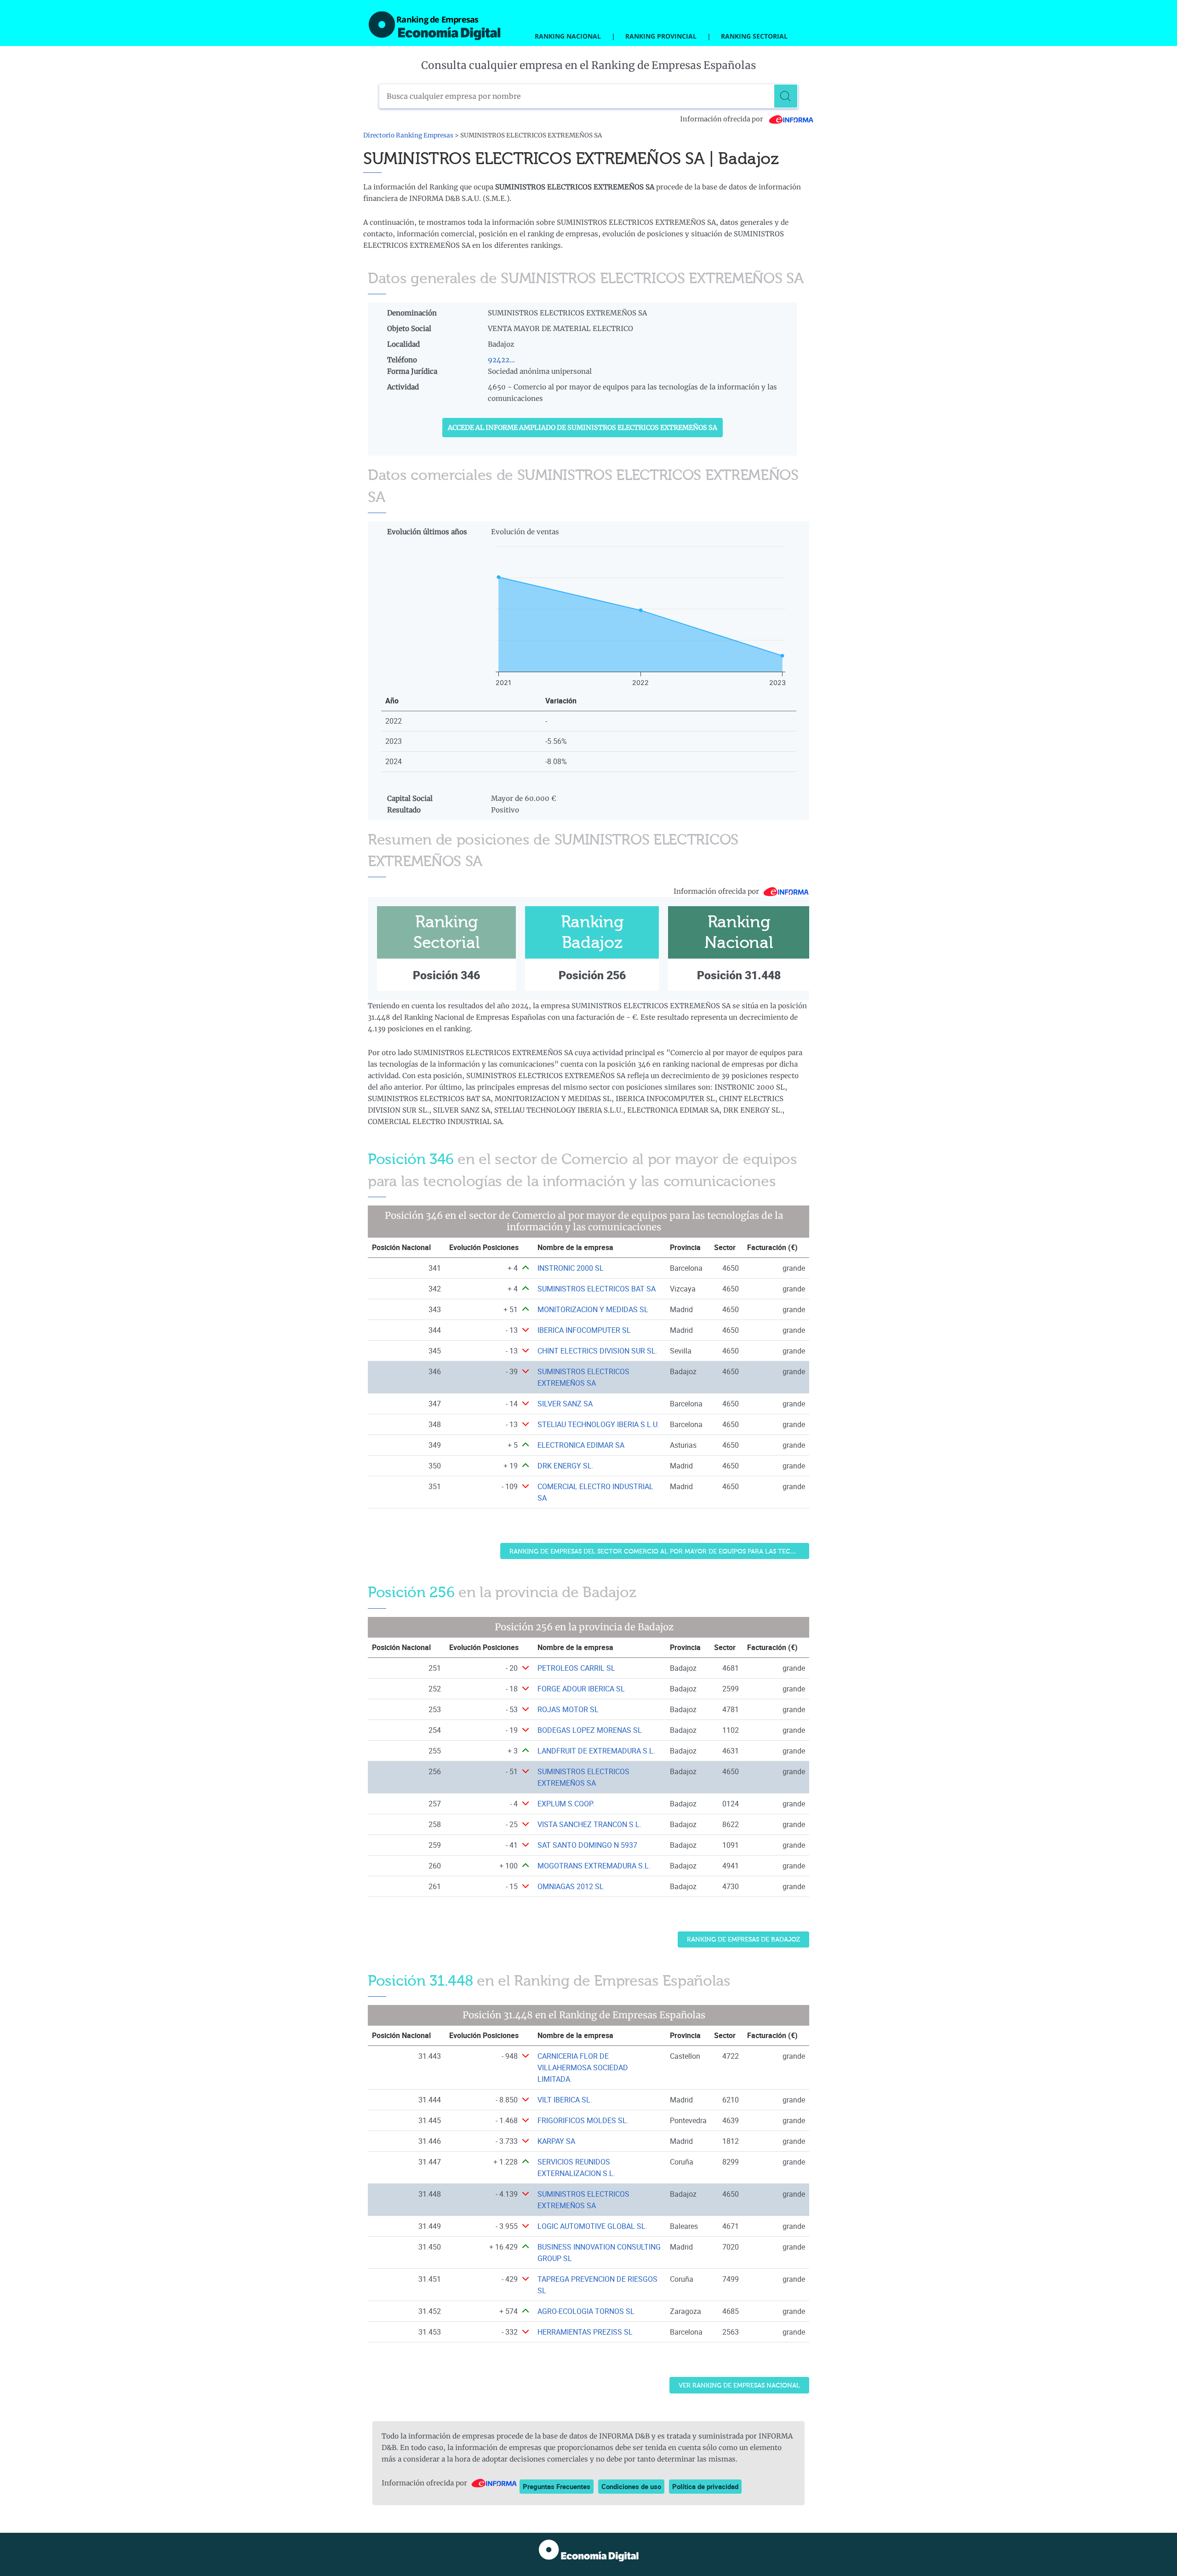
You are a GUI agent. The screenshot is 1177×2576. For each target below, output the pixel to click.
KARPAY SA (556, 2141)
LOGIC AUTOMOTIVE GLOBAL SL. (592, 2226)
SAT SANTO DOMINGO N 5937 (587, 1845)
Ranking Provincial (661, 36)
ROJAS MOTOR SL (568, 1709)
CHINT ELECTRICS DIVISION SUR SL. (597, 1351)
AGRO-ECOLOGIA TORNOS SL (586, 2311)
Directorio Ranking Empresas (408, 135)
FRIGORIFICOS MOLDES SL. (583, 2120)
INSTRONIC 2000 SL (571, 1268)
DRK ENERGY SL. (566, 1466)
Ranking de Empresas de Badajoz (743, 1939)
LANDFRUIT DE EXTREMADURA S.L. (596, 1751)
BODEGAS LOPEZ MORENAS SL (590, 1730)
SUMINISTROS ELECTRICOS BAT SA (597, 1289)
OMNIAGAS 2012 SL (571, 1886)
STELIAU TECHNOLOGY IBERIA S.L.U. (598, 1424)
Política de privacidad (705, 2486)
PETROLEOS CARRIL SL (576, 1668)
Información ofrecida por (722, 119)
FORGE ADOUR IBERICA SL (581, 1689)
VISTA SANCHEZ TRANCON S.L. (589, 1824)
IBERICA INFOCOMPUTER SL (584, 1330)
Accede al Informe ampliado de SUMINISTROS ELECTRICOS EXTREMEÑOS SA (583, 428)
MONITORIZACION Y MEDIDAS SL (593, 1309)
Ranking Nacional (568, 36)
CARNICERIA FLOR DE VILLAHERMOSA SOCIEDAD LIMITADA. (583, 2068)
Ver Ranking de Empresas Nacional (739, 2385)
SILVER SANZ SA (565, 1404)
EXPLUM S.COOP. (566, 1804)
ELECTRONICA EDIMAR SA (581, 1445)
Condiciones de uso (631, 2486)
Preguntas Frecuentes (557, 2486)
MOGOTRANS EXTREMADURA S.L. (594, 1866)
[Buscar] (786, 96)
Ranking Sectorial (754, 36)
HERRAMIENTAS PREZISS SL (585, 2332)
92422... (501, 360)
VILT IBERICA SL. (565, 2100)
